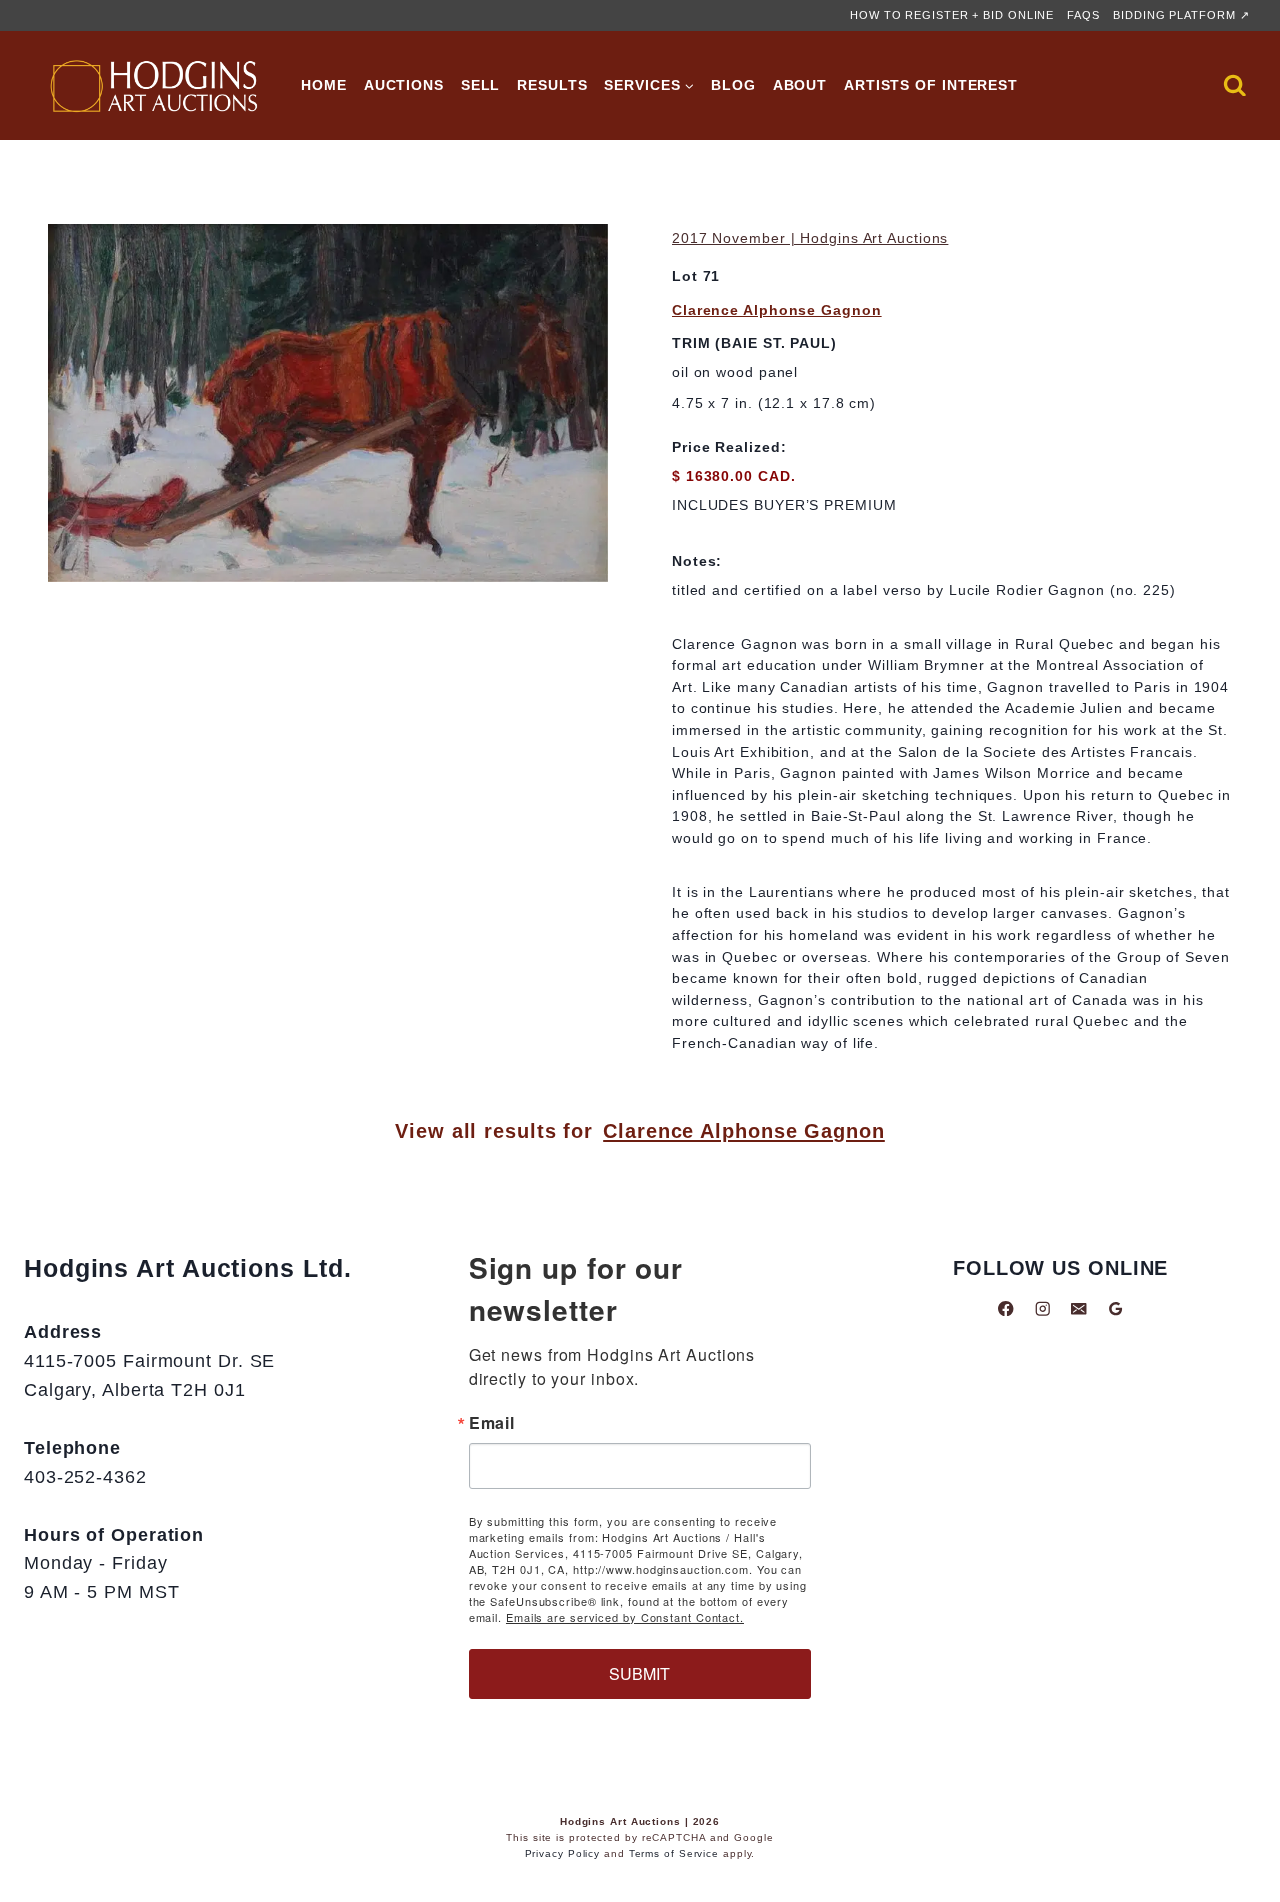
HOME (324, 85)
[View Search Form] (1235, 86)
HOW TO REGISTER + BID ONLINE (952, 15)
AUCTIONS (404, 85)
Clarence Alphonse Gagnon (777, 310)
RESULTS (552, 85)
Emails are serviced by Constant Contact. (625, 1617)
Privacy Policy (563, 1853)
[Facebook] (1005, 1308)
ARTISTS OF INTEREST (931, 85)
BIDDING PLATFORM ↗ (1181, 15)
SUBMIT (639, 1673)
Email (492, 1423)
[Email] (1078, 1308)
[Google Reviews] (1115, 1308)
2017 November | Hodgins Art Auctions (810, 238)
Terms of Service (674, 1853)
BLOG (733, 85)
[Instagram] (1042, 1308)
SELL (481, 85)
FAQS (1083, 15)
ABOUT (800, 85)
